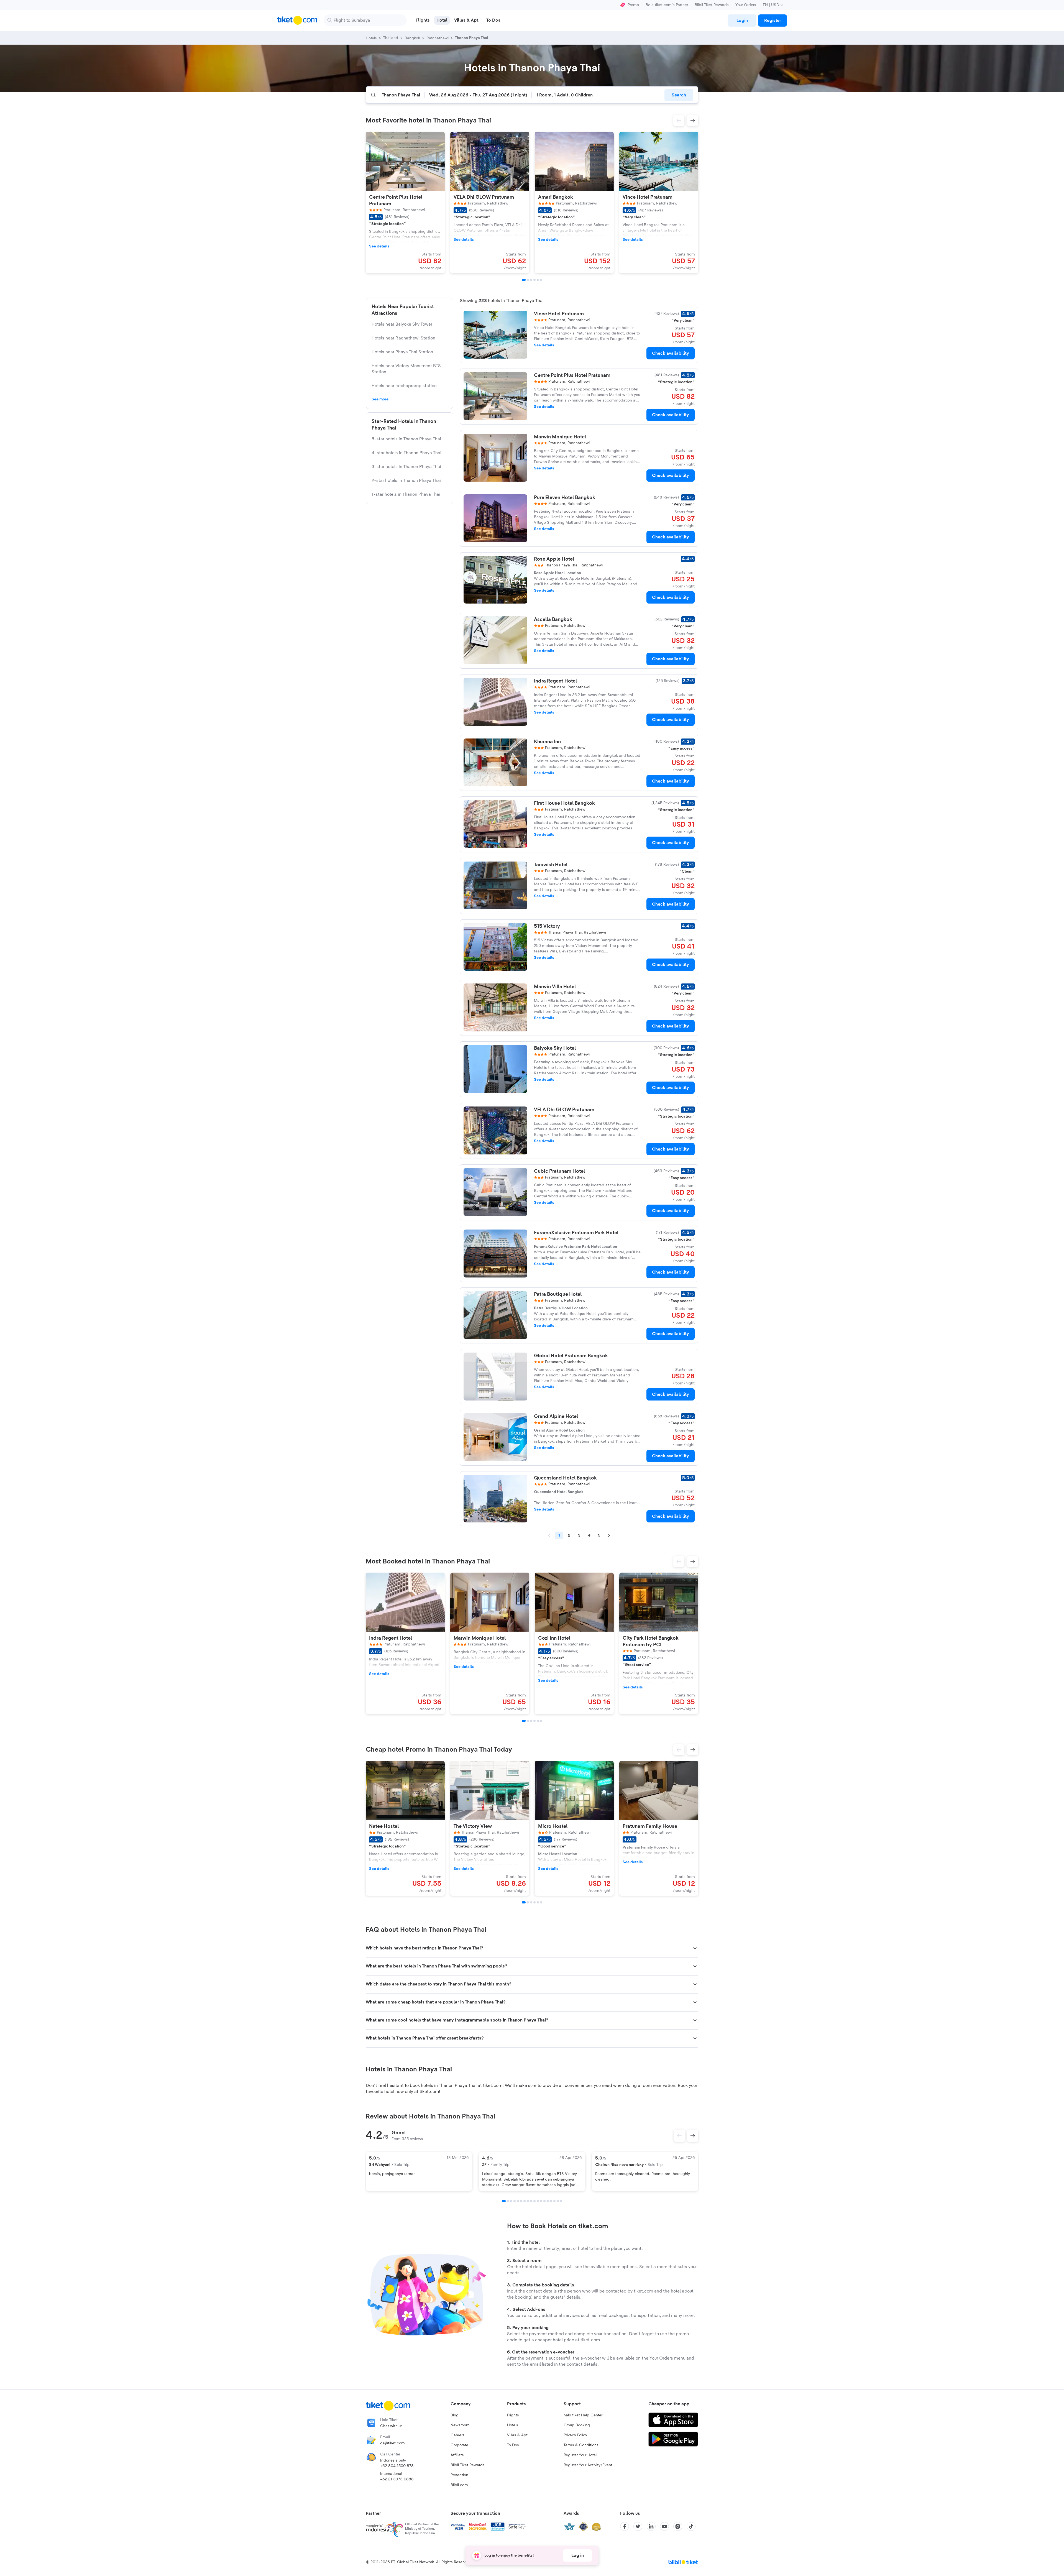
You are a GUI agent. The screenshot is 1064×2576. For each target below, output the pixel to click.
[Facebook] (625, 2526)
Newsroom (460, 2425)
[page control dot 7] (525, 2201)
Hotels (513, 2425)
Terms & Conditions (581, 2445)
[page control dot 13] (544, 2201)
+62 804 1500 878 (397, 2466)
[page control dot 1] (504, 2201)
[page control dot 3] (511, 2201)
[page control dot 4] (515, 2201)
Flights (513, 2415)
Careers (457, 2435)
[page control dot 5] (518, 2201)
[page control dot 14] (548, 2201)
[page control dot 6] (521, 2201)
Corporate (459, 2445)
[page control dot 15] (551, 2201)
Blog (455, 2415)
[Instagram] (678, 2526)
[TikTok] (691, 2526)
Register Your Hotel (580, 2455)
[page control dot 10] (534, 2201)
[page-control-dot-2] (528, 280)
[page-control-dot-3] (531, 280)
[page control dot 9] (531, 2201)
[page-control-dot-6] (541, 280)
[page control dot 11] (538, 2201)
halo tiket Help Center (583, 2415)
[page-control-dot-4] (534, 280)
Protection (459, 2475)
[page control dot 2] (508, 2201)
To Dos (513, 2445)
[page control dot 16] (554, 2201)
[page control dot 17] (558, 2201)
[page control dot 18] (561, 2201)
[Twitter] (638, 2526)
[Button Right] (693, 2136)
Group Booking (577, 2425)
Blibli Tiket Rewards (712, 5)
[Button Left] (679, 2136)
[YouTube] (664, 2526)
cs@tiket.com (392, 2443)
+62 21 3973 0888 (397, 2479)
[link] (742, 21)
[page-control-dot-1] (524, 280)
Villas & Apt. (518, 2435)
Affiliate (457, 2455)
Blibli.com (459, 2485)
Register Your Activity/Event (588, 2465)
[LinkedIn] (651, 2526)
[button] (679, 121)
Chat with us (391, 2426)
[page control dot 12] (541, 2201)
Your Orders (746, 5)
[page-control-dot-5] (538, 280)
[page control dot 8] (528, 2201)
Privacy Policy (575, 2435)
